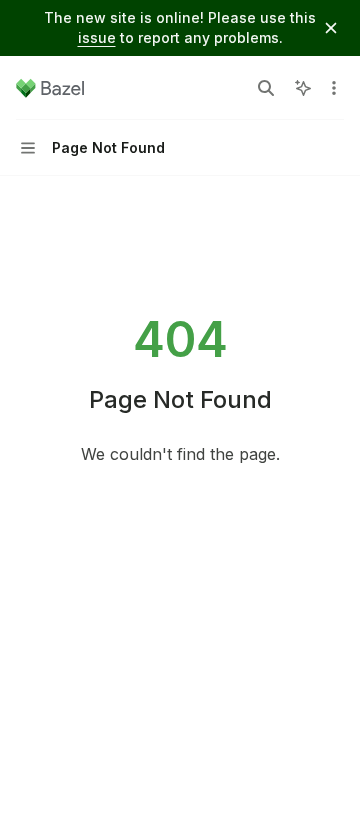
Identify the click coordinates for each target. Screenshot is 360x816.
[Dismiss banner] (331, 28)
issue (97, 37)
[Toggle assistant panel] (303, 88)
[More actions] (334, 88)
